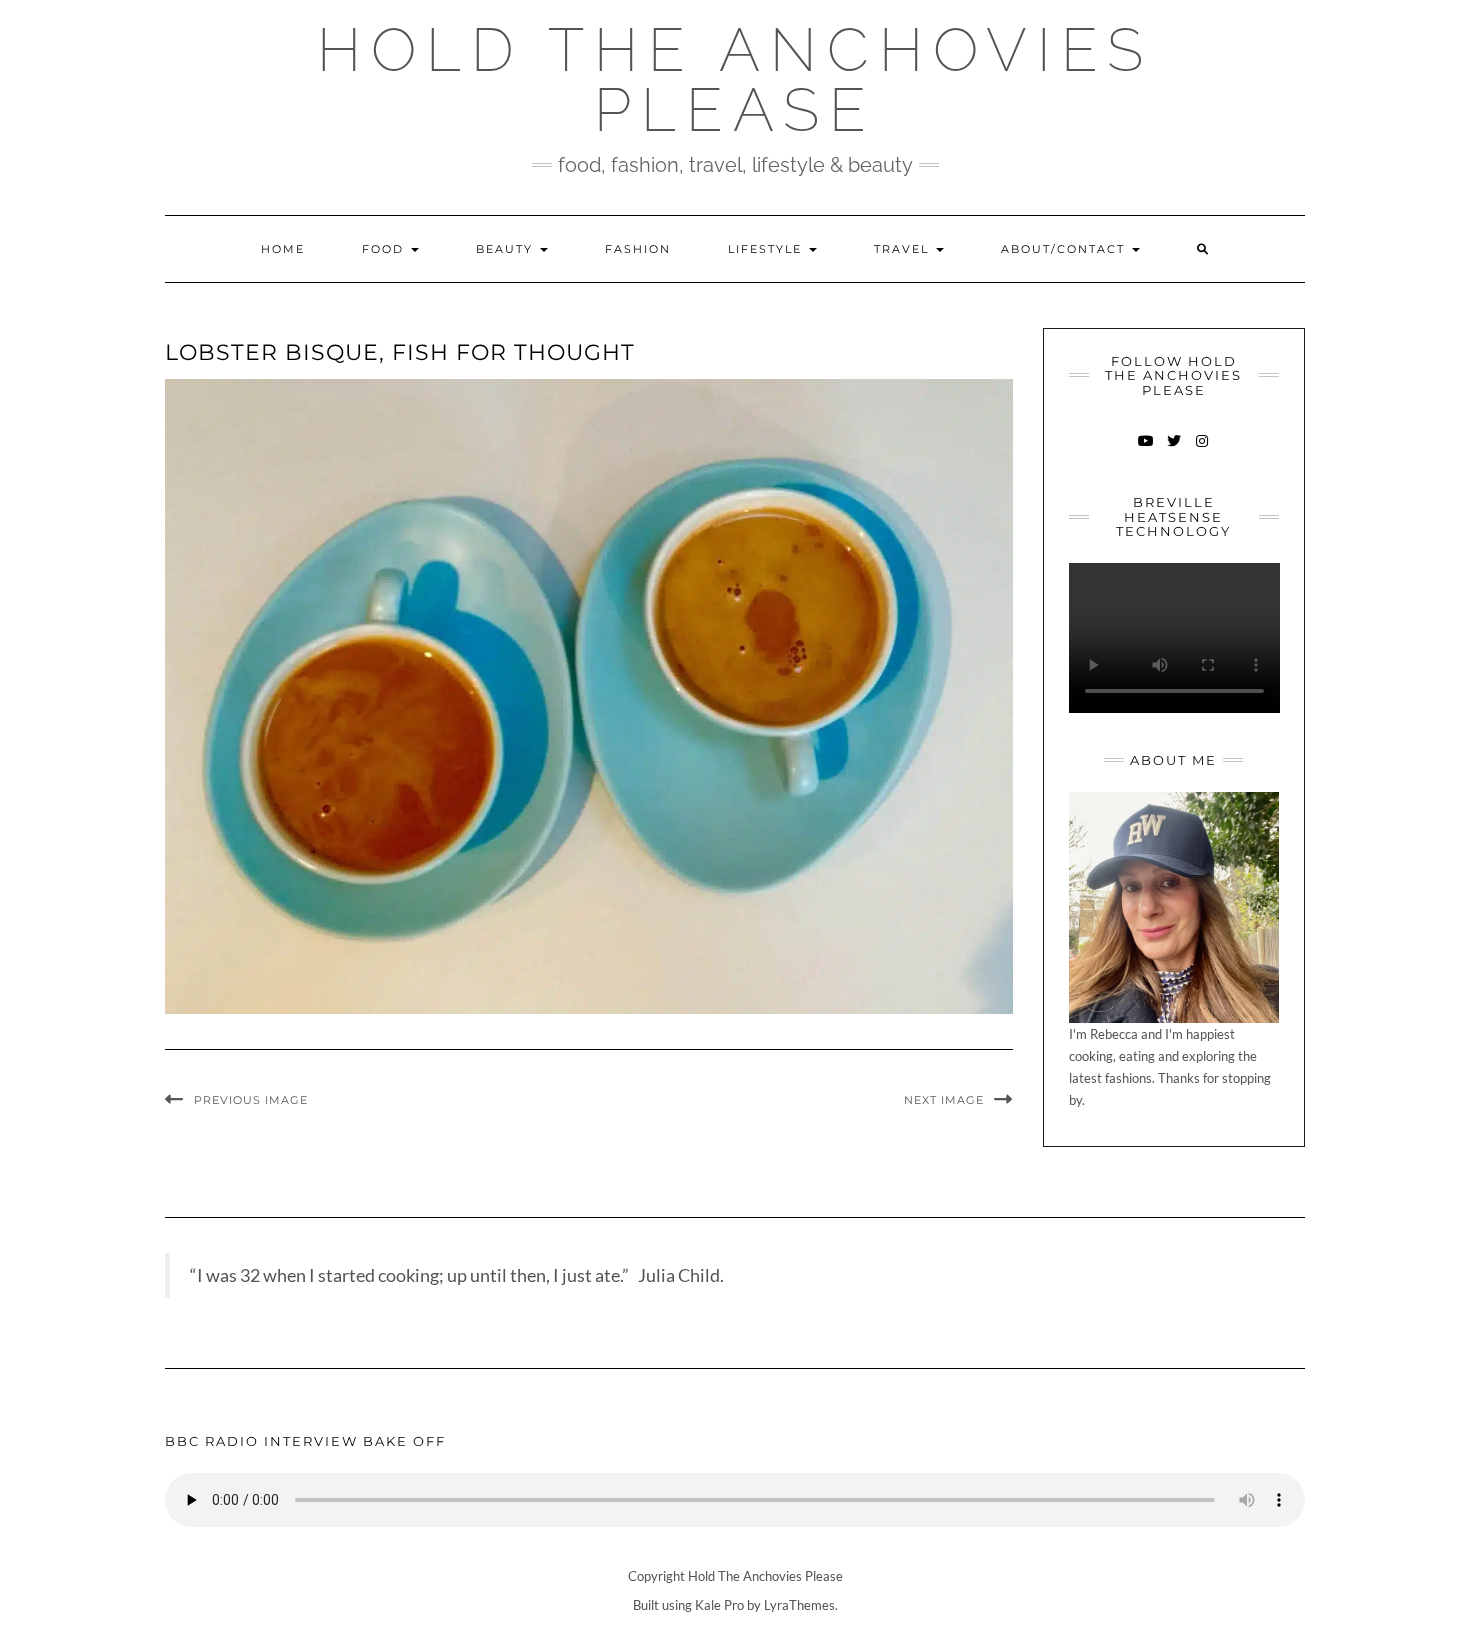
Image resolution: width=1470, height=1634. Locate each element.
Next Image (944, 1100)
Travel (904, 249)
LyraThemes (799, 1605)
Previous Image (251, 1100)
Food (385, 249)
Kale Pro (719, 1605)
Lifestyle (767, 249)
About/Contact (1065, 249)
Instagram (1201, 450)
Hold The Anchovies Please (735, 80)
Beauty (507, 249)
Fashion (638, 249)
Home (283, 249)
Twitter (1173, 450)
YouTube (1145, 450)
